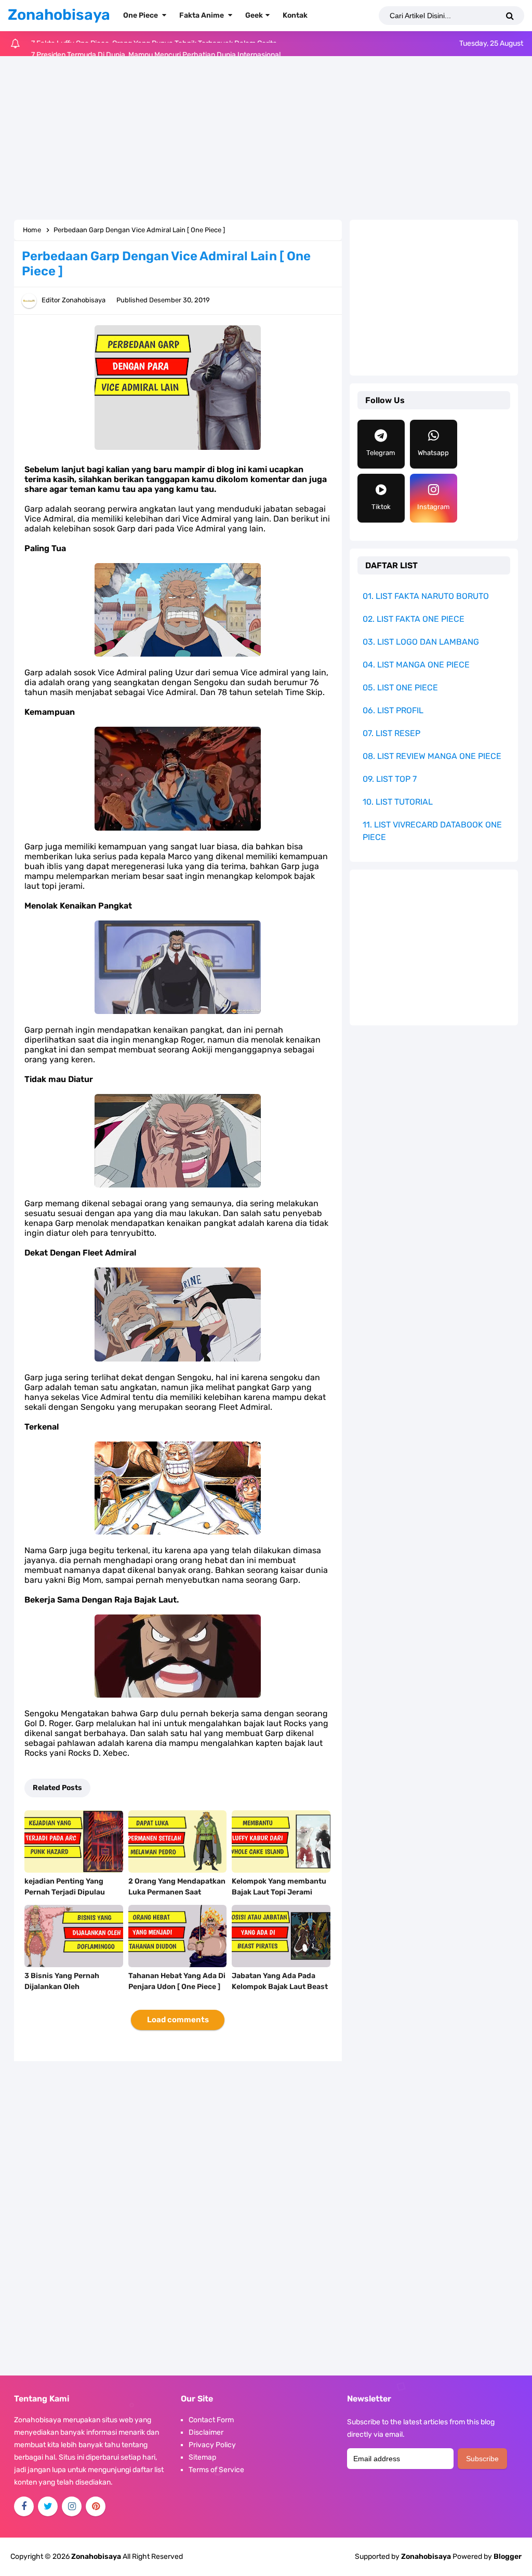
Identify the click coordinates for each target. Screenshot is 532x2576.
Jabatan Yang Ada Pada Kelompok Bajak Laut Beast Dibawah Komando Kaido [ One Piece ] (280, 1992)
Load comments (178, 2020)
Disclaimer (206, 2432)
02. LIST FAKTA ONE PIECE (414, 619)
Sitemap (202, 2457)
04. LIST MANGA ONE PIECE (416, 665)
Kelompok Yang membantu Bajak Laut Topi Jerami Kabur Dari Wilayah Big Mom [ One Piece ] (281, 1898)
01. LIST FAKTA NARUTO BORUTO (426, 596)
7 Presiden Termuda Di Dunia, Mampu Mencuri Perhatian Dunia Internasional (156, 43)
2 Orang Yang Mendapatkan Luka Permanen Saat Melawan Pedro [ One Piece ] (177, 1892)
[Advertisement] (266, 139)
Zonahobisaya (426, 2557)
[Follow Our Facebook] (24, 2506)
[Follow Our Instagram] (72, 2506)
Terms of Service (216, 2470)
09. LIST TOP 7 (390, 779)
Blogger (508, 2557)
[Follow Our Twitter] (48, 2506)
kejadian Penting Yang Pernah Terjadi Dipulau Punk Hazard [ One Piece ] (69, 1892)
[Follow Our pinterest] (96, 2506)
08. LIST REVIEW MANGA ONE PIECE (432, 756)
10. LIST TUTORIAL (398, 802)
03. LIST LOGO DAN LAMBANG (421, 642)
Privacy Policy (212, 2445)
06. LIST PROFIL (393, 710)
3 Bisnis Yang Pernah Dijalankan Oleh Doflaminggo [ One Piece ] (70, 1987)
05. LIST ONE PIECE (400, 688)
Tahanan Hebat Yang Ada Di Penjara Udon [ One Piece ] (177, 1981)
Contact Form (211, 2420)
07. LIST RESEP (391, 733)
